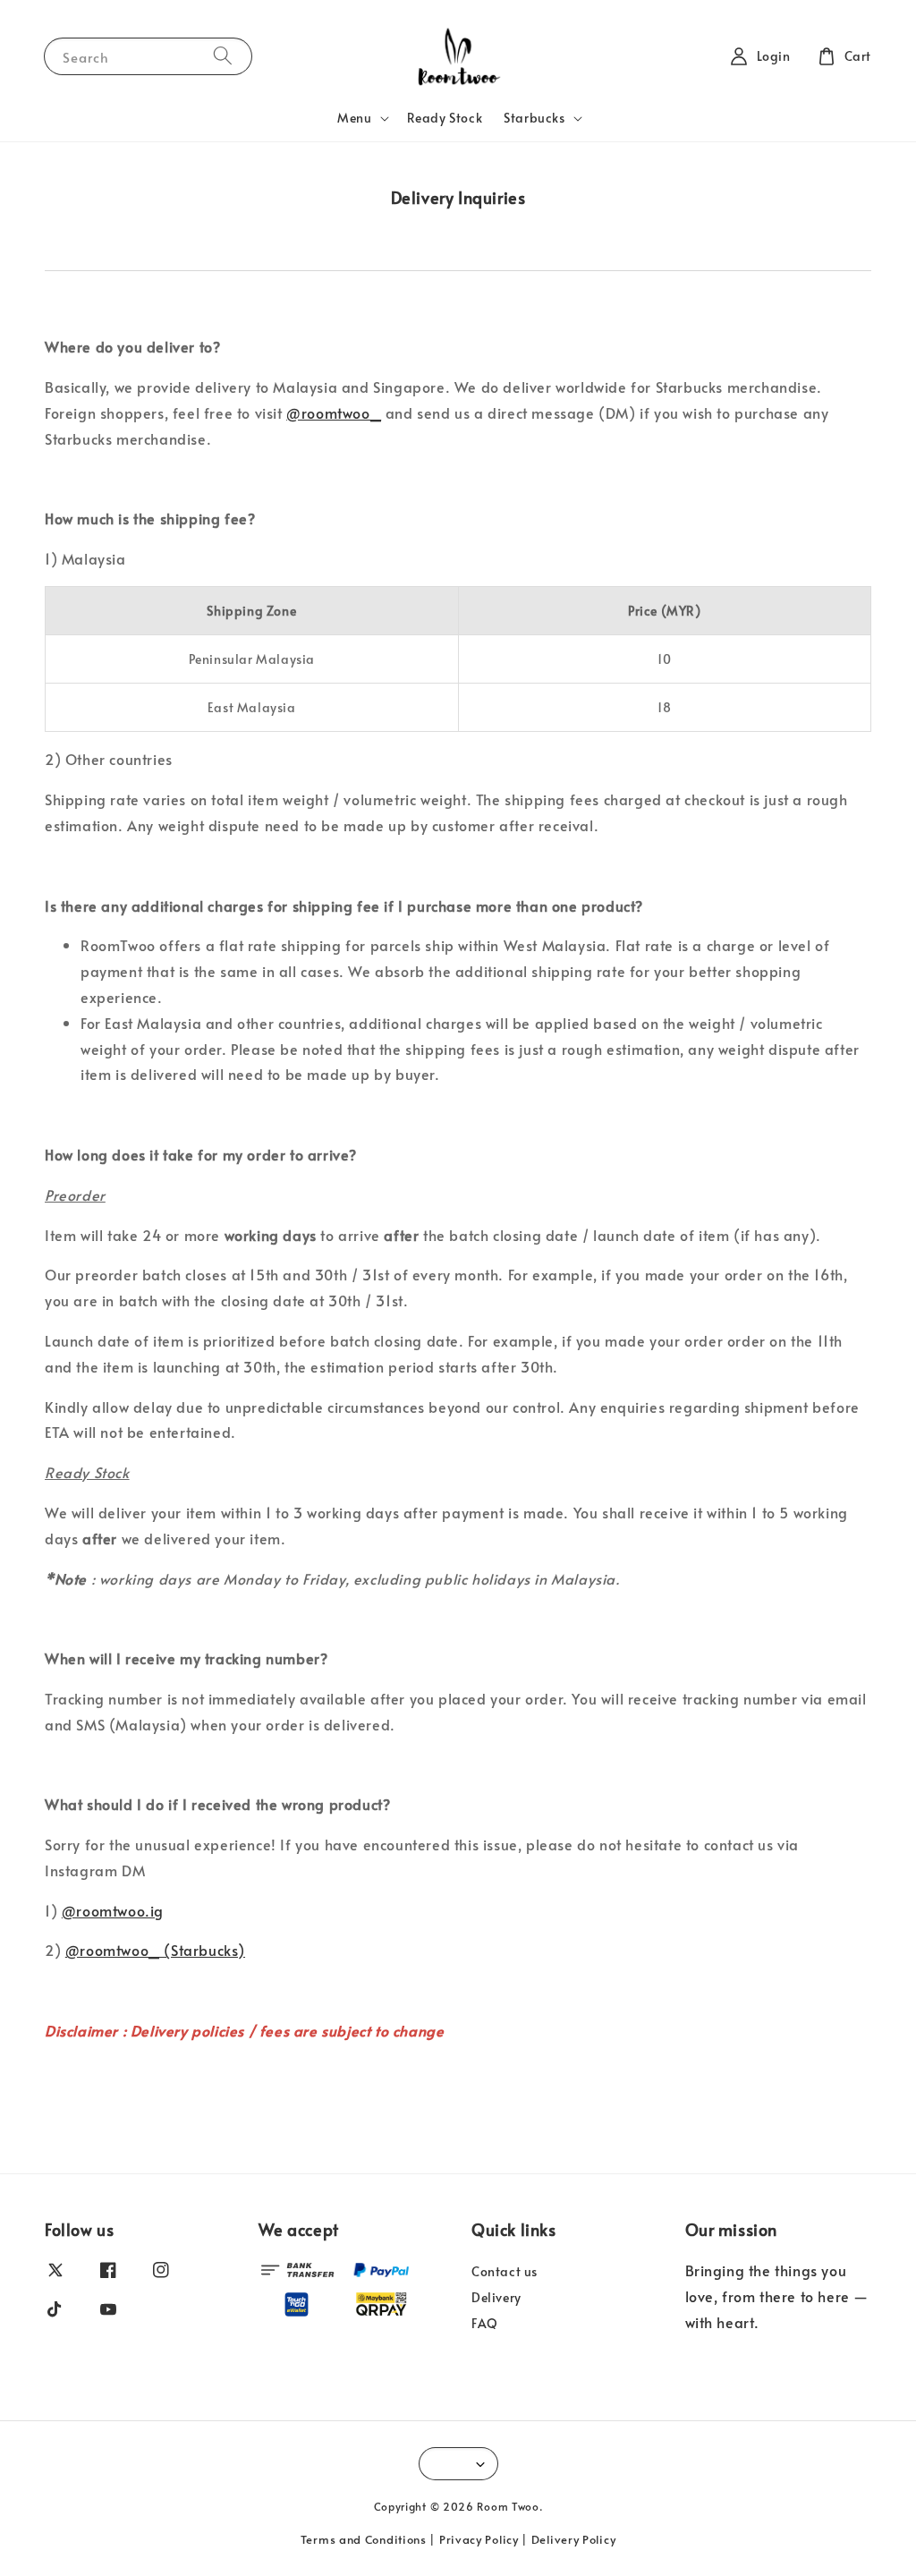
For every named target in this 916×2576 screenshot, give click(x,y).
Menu (354, 118)
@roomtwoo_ (334, 412)
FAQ (485, 2323)
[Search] (223, 56)
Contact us (505, 2272)
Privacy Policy (479, 2539)
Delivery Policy (574, 2539)
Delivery (496, 2297)
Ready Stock (445, 118)
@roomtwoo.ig (113, 1910)
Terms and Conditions (364, 2539)
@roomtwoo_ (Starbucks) (155, 1950)
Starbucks (534, 118)
